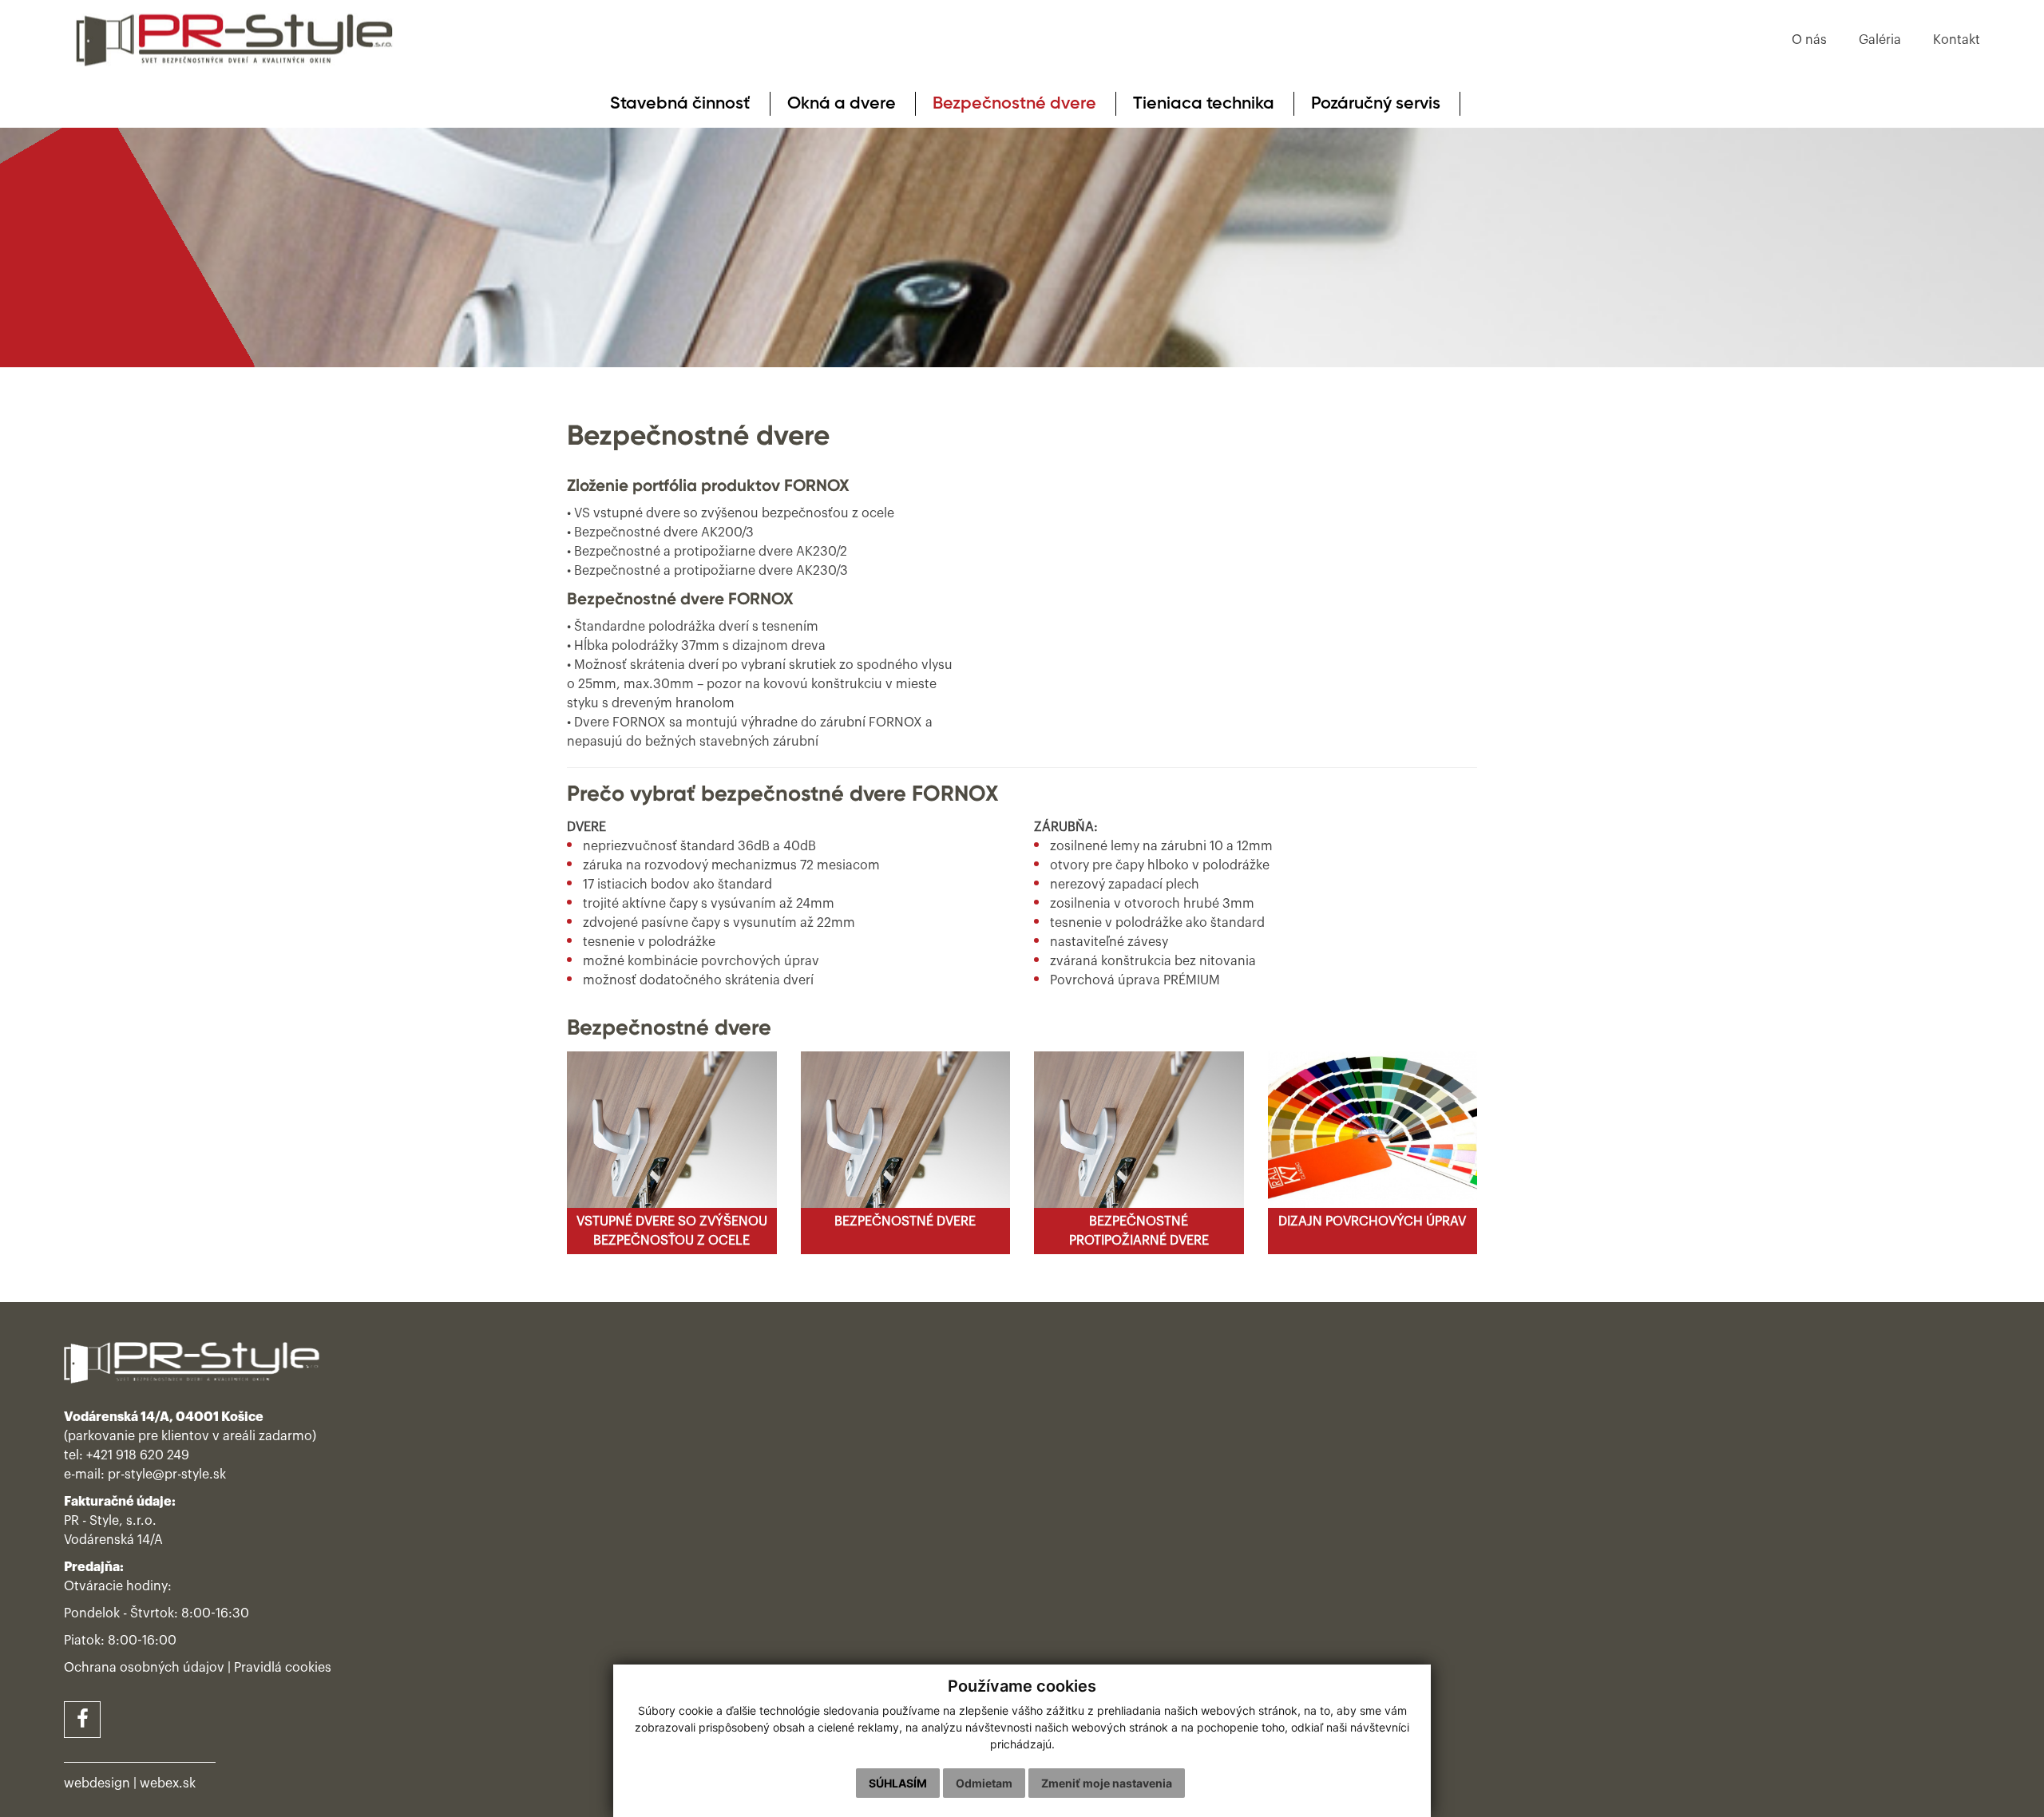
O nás (1809, 40)
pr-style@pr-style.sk (167, 1475)
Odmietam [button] (984, 1783)
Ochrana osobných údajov (144, 1668)
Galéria (1880, 40)
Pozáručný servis (1376, 104)
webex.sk (168, 1783)
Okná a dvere (842, 104)
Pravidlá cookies (283, 1668)
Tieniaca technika (1204, 104)
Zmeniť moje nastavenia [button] (1107, 1783)
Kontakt (1957, 40)
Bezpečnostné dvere (1014, 104)
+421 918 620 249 (138, 1455)
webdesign (97, 1783)
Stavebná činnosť (680, 104)
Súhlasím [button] (898, 1783)
